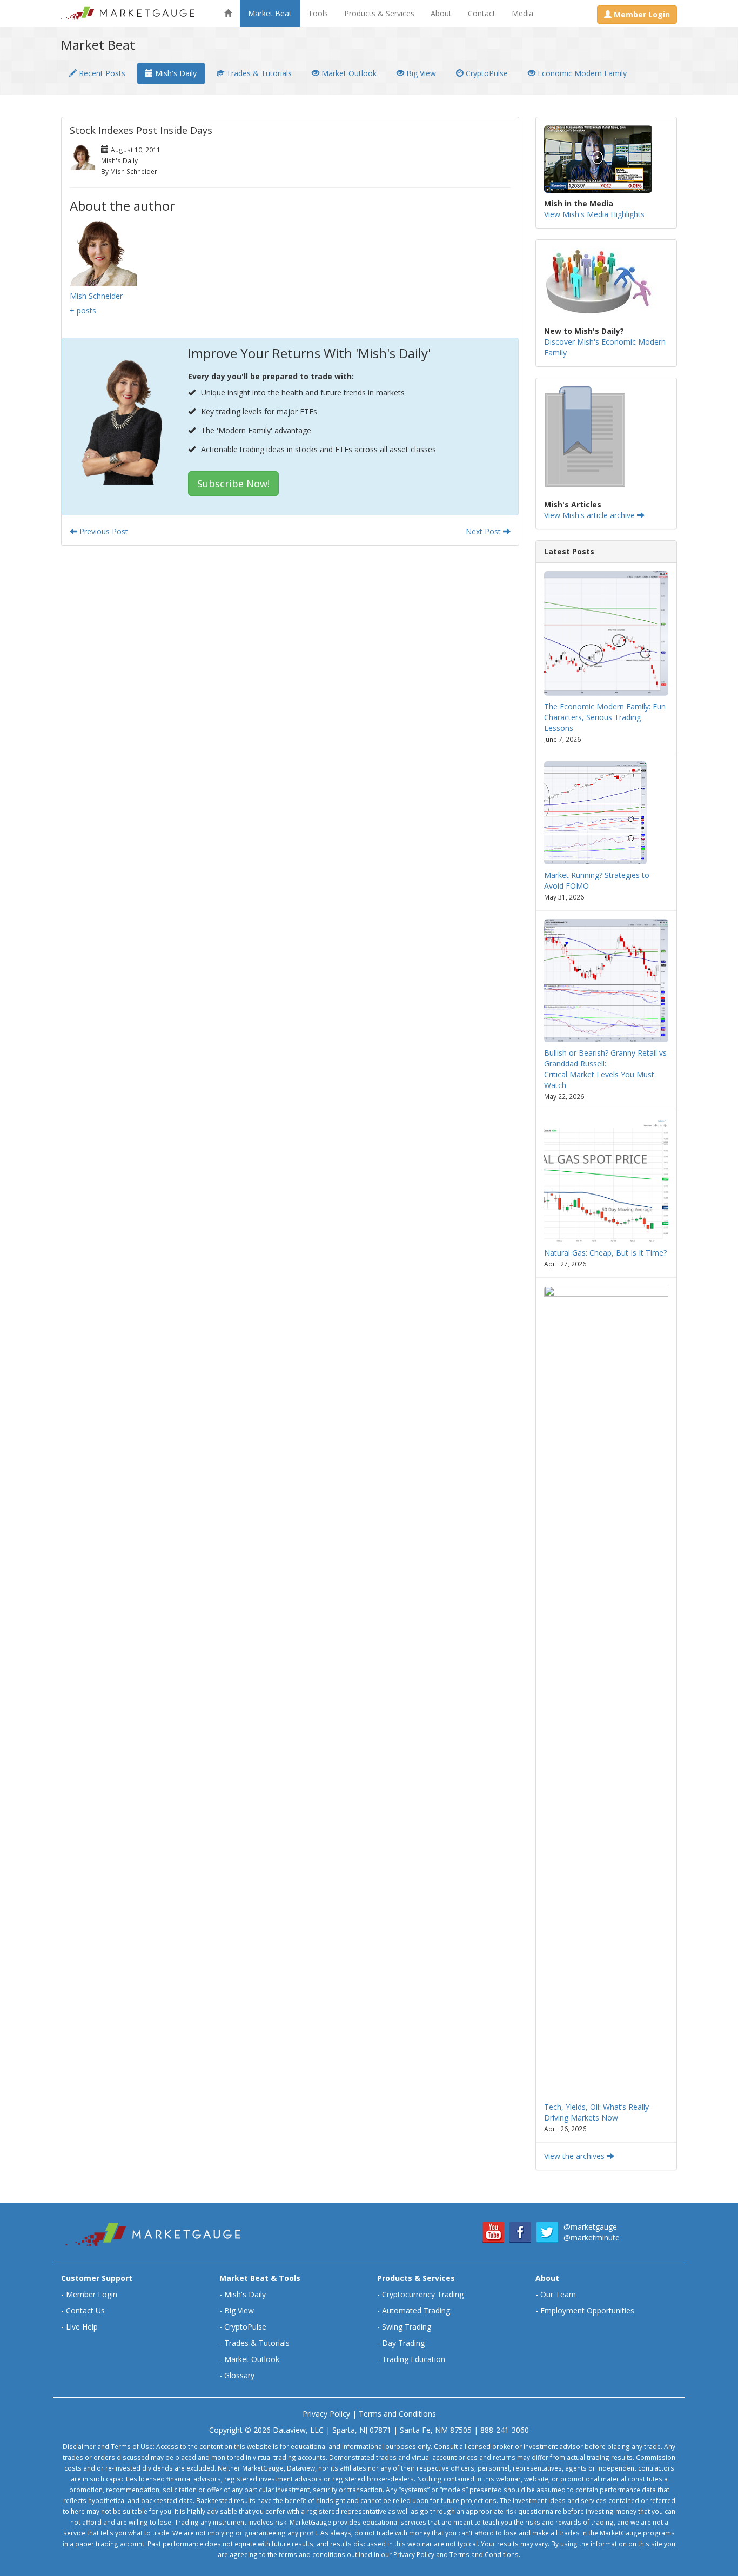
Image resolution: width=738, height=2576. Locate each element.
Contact (482, 13)
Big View (420, 73)
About (441, 13)
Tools (318, 13)
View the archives (575, 2156)
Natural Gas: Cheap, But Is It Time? (605, 1253)
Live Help (82, 2327)
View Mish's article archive (591, 515)
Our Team (558, 2294)
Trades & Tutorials (258, 73)
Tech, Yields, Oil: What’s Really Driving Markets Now (596, 2112)
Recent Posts (101, 73)
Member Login (92, 2294)
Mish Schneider (96, 296)
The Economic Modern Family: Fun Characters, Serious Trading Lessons (605, 717)
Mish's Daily (175, 73)
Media (522, 13)
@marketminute (592, 2238)
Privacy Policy (326, 2414)
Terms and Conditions (397, 2414)
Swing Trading (407, 2327)
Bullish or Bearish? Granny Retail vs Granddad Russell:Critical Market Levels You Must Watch (605, 1069)
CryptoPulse (486, 73)
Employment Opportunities (587, 2310)
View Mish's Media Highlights (594, 214)
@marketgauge (590, 2227)
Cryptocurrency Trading (423, 2294)
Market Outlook (348, 73)
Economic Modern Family (581, 73)
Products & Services (379, 13)
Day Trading (403, 2343)
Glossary (239, 2375)
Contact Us (85, 2310)
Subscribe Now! (233, 484)
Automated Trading (416, 2310)
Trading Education (414, 2359)
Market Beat (270, 13)
